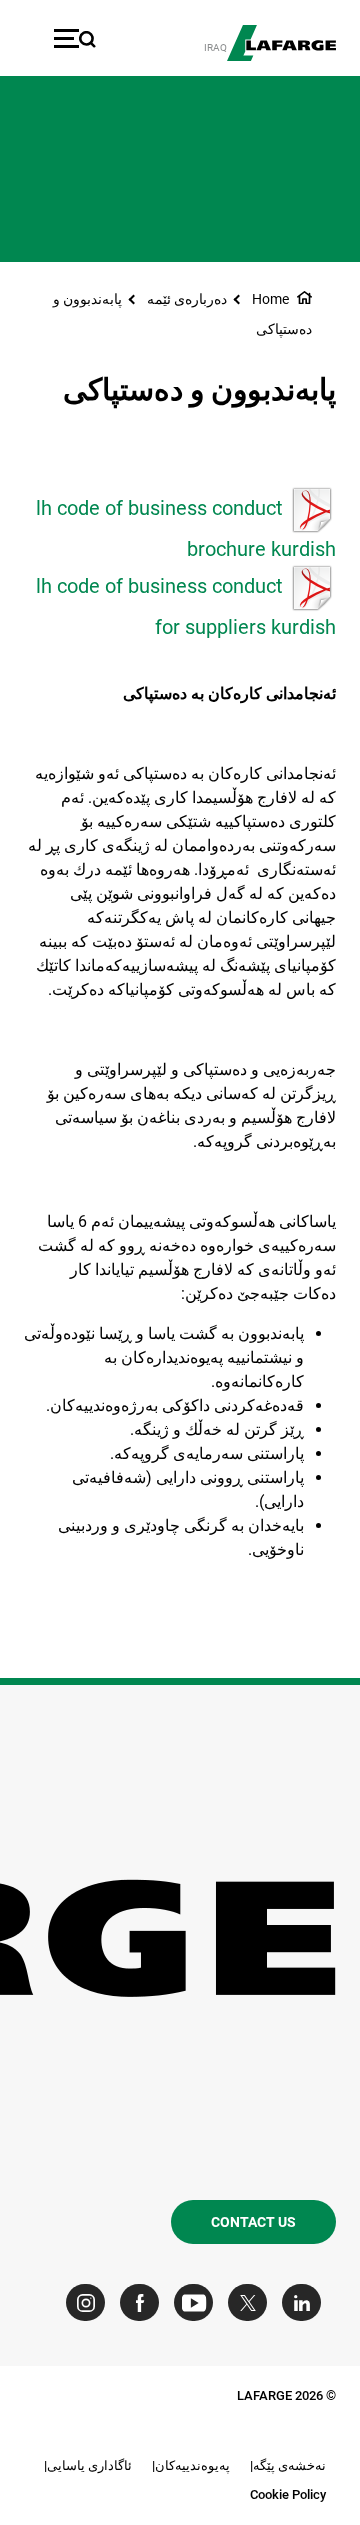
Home (270, 299)
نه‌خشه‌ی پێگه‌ (289, 2465)
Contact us (253, 2222)
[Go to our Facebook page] (144, 2302)
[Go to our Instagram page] (90, 2302)
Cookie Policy (288, 2494)
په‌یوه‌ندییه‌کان (192, 2465)
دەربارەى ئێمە (187, 299)
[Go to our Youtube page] (198, 2302)
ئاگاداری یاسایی (89, 2465)
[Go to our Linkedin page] (306, 2302)
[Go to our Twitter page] (252, 2302)
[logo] (281, 43)
